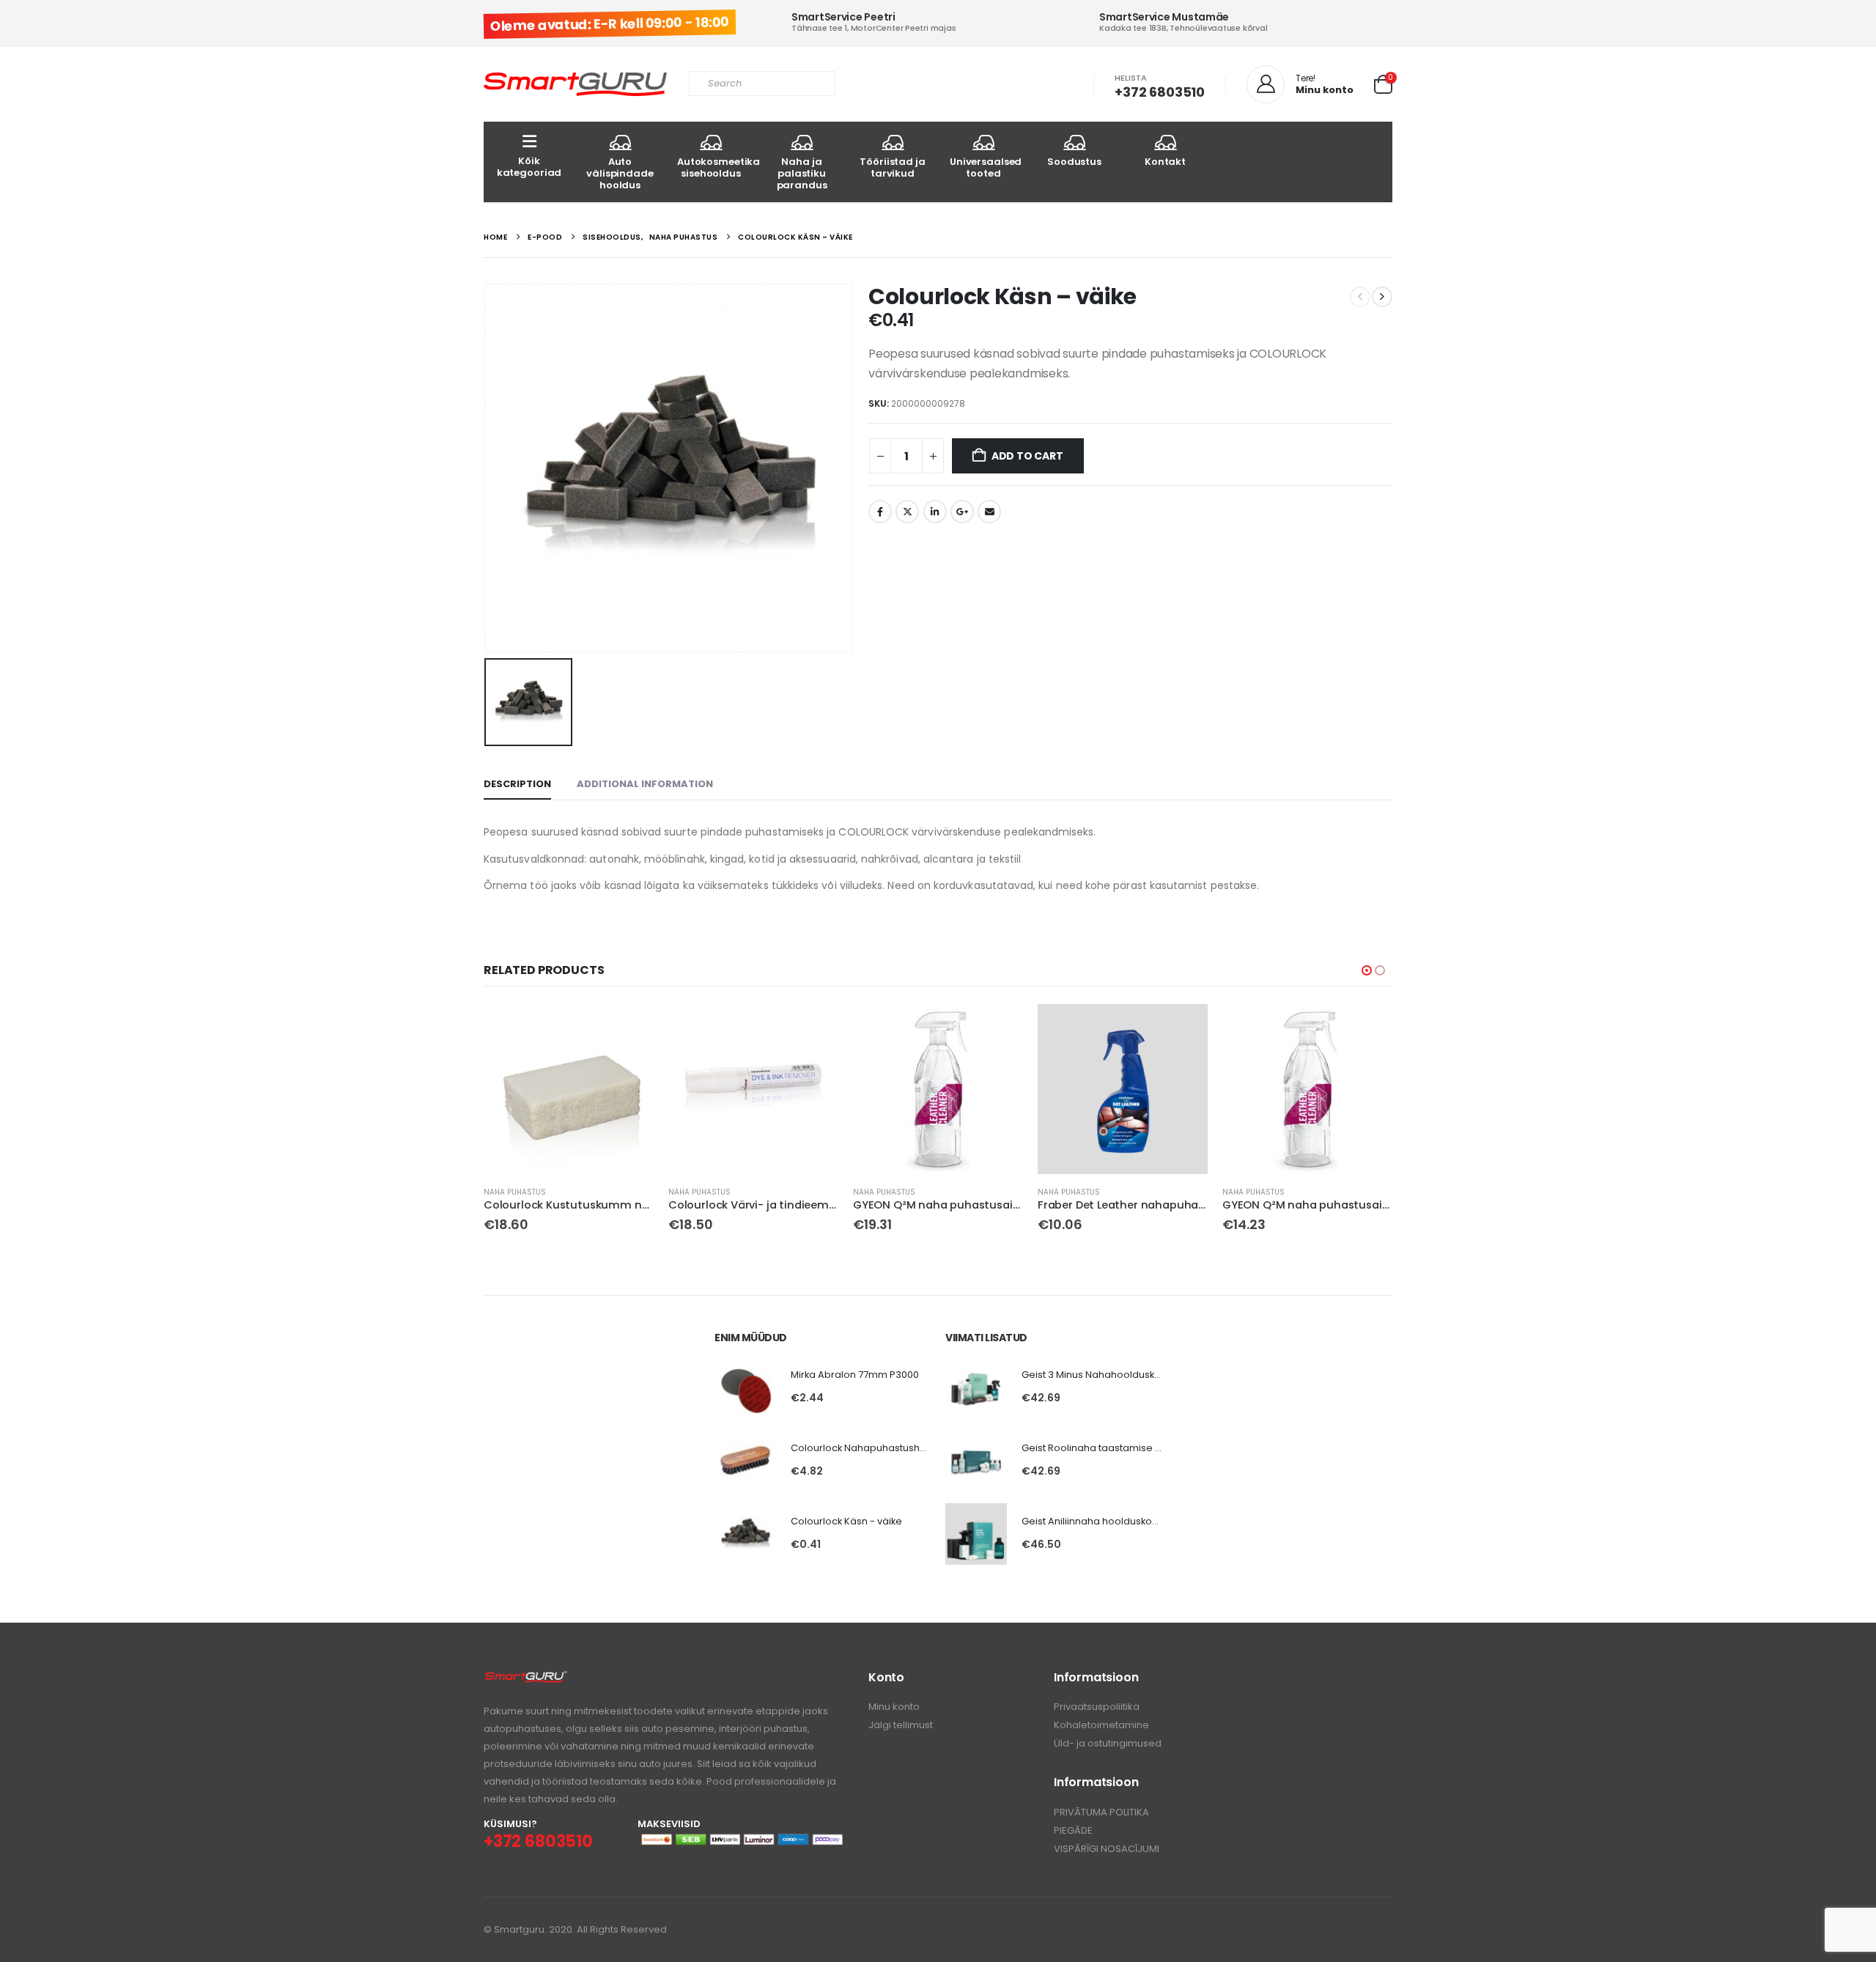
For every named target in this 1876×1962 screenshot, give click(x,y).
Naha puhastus (515, 1192)
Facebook (880, 512)
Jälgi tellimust (901, 1725)
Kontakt (1165, 162)
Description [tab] (517, 784)
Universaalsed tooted (986, 167)
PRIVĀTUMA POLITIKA (1101, 1812)
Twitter (907, 512)
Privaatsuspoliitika (1097, 1707)
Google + (962, 512)
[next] (1382, 297)
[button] (1367, 970)
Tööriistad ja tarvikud (892, 167)
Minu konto (894, 1707)
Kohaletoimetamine (1101, 1725)
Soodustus (1074, 162)
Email (989, 512)
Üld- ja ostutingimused (1108, 1743)
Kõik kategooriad (529, 167)
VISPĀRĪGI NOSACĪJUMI (1107, 1849)
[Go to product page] (569, 1089)
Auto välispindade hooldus (620, 173)
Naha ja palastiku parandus (802, 173)
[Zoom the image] (526, 1678)
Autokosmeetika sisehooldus (717, 167)
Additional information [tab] (645, 784)
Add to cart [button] (629, 1028)
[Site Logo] (575, 85)
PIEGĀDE (1073, 1830)
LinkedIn (935, 512)
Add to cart (1027, 456)
